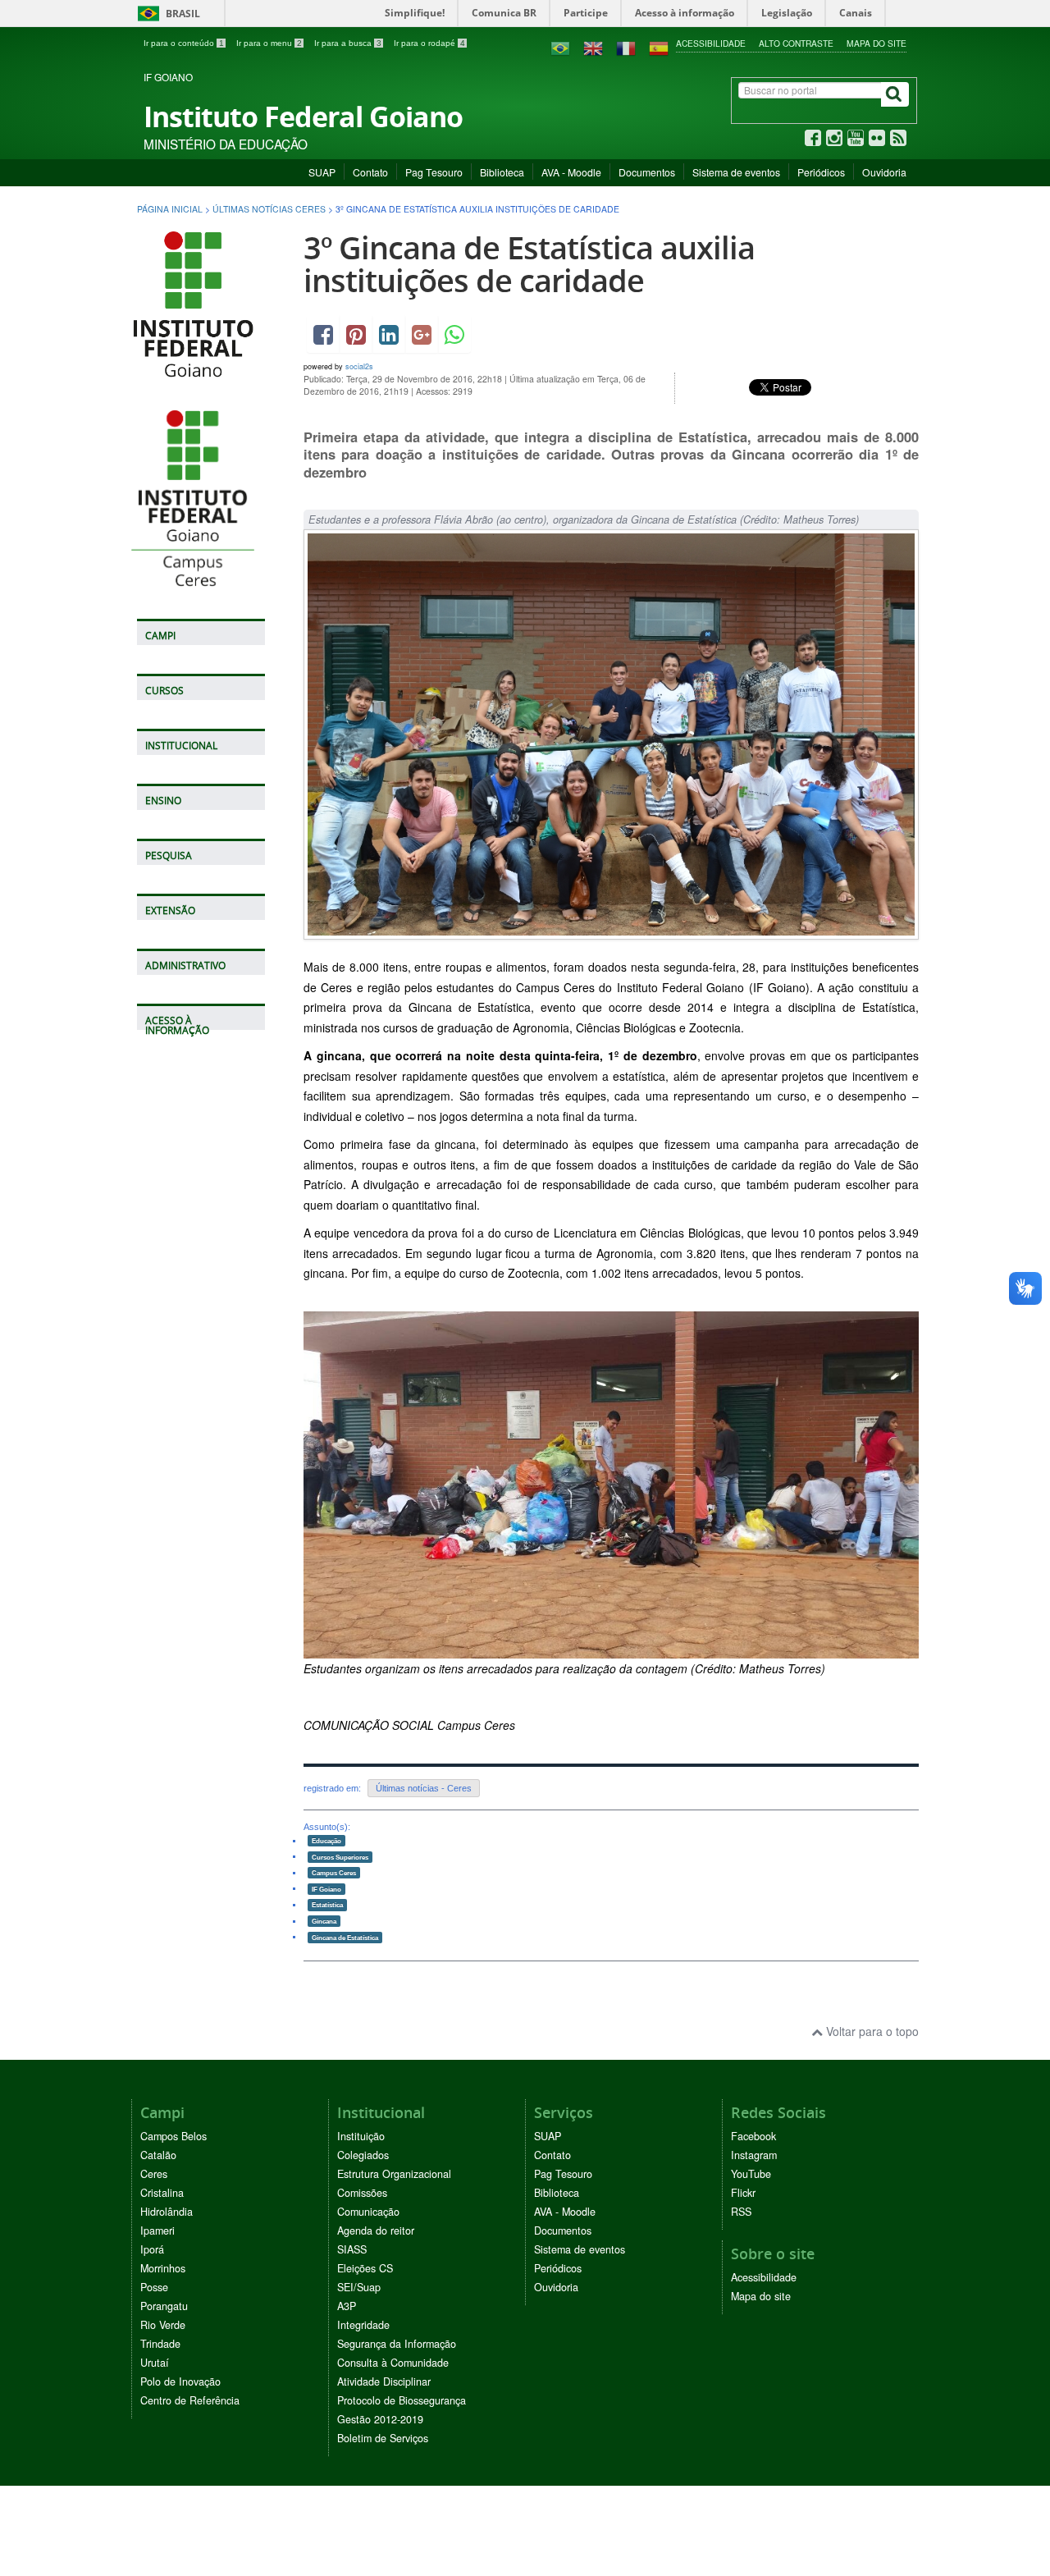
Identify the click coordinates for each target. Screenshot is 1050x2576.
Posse (154, 2287)
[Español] (659, 47)
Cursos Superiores (340, 1856)
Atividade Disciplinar (384, 2382)
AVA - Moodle (571, 172)
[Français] (626, 47)
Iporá (152, 2249)
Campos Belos (173, 2136)
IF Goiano (326, 1888)
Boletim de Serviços (383, 2438)
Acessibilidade (711, 43)
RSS (741, 2212)
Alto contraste (796, 43)
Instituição (361, 2136)
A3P (347, 2306)
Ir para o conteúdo (184, 43)
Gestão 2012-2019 (380, 2419)
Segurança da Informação (397, 2344)
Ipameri (157, 2231)
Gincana (324, 1921)
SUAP (322, 172)
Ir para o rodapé (429, 43)
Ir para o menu (269, 43)
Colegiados (363, 2155)
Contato (370, 172)
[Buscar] (895, 94)
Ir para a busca (348, 43)
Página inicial (170, 209)
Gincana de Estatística (345, 1937)
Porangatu (164, 2306)
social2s (359, 366)
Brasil (166, 14)
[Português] (560, 47)
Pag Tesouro (434, 172)
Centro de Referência (190, 2400)
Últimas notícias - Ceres (424, 1788)
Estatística (327, 1905)
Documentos (647, 172)
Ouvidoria (884, 172)
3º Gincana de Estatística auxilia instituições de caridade (529, 264)
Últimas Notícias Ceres (269, 209)
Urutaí (155, 2363)
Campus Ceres (334, 1873)
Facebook (753, 2136)
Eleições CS (365, 2268)
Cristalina (162, 2193)
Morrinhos (163, 2268)
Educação (326, 1841)
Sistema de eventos (736, 172)
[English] (593, 47)
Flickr (743, 2193)
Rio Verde (163, 2325)
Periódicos (821, 172)
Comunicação (368, 2212)
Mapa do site (877, 43)
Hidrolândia (167, 2212)
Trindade (160, 2344)
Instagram (754, 2155)
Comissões (362, 2193)
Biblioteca (502, 172)
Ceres (154, 2174)
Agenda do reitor (376, 2231)
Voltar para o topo (871, 2031)
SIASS (352, 2249)
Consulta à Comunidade (393, 2363)
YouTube (751, 2174)
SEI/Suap (359, 2287)
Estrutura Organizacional (394, 2174)
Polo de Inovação (180, 2382)
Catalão (158, 2155)
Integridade (363, 2325)
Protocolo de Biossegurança (402, 2400)
